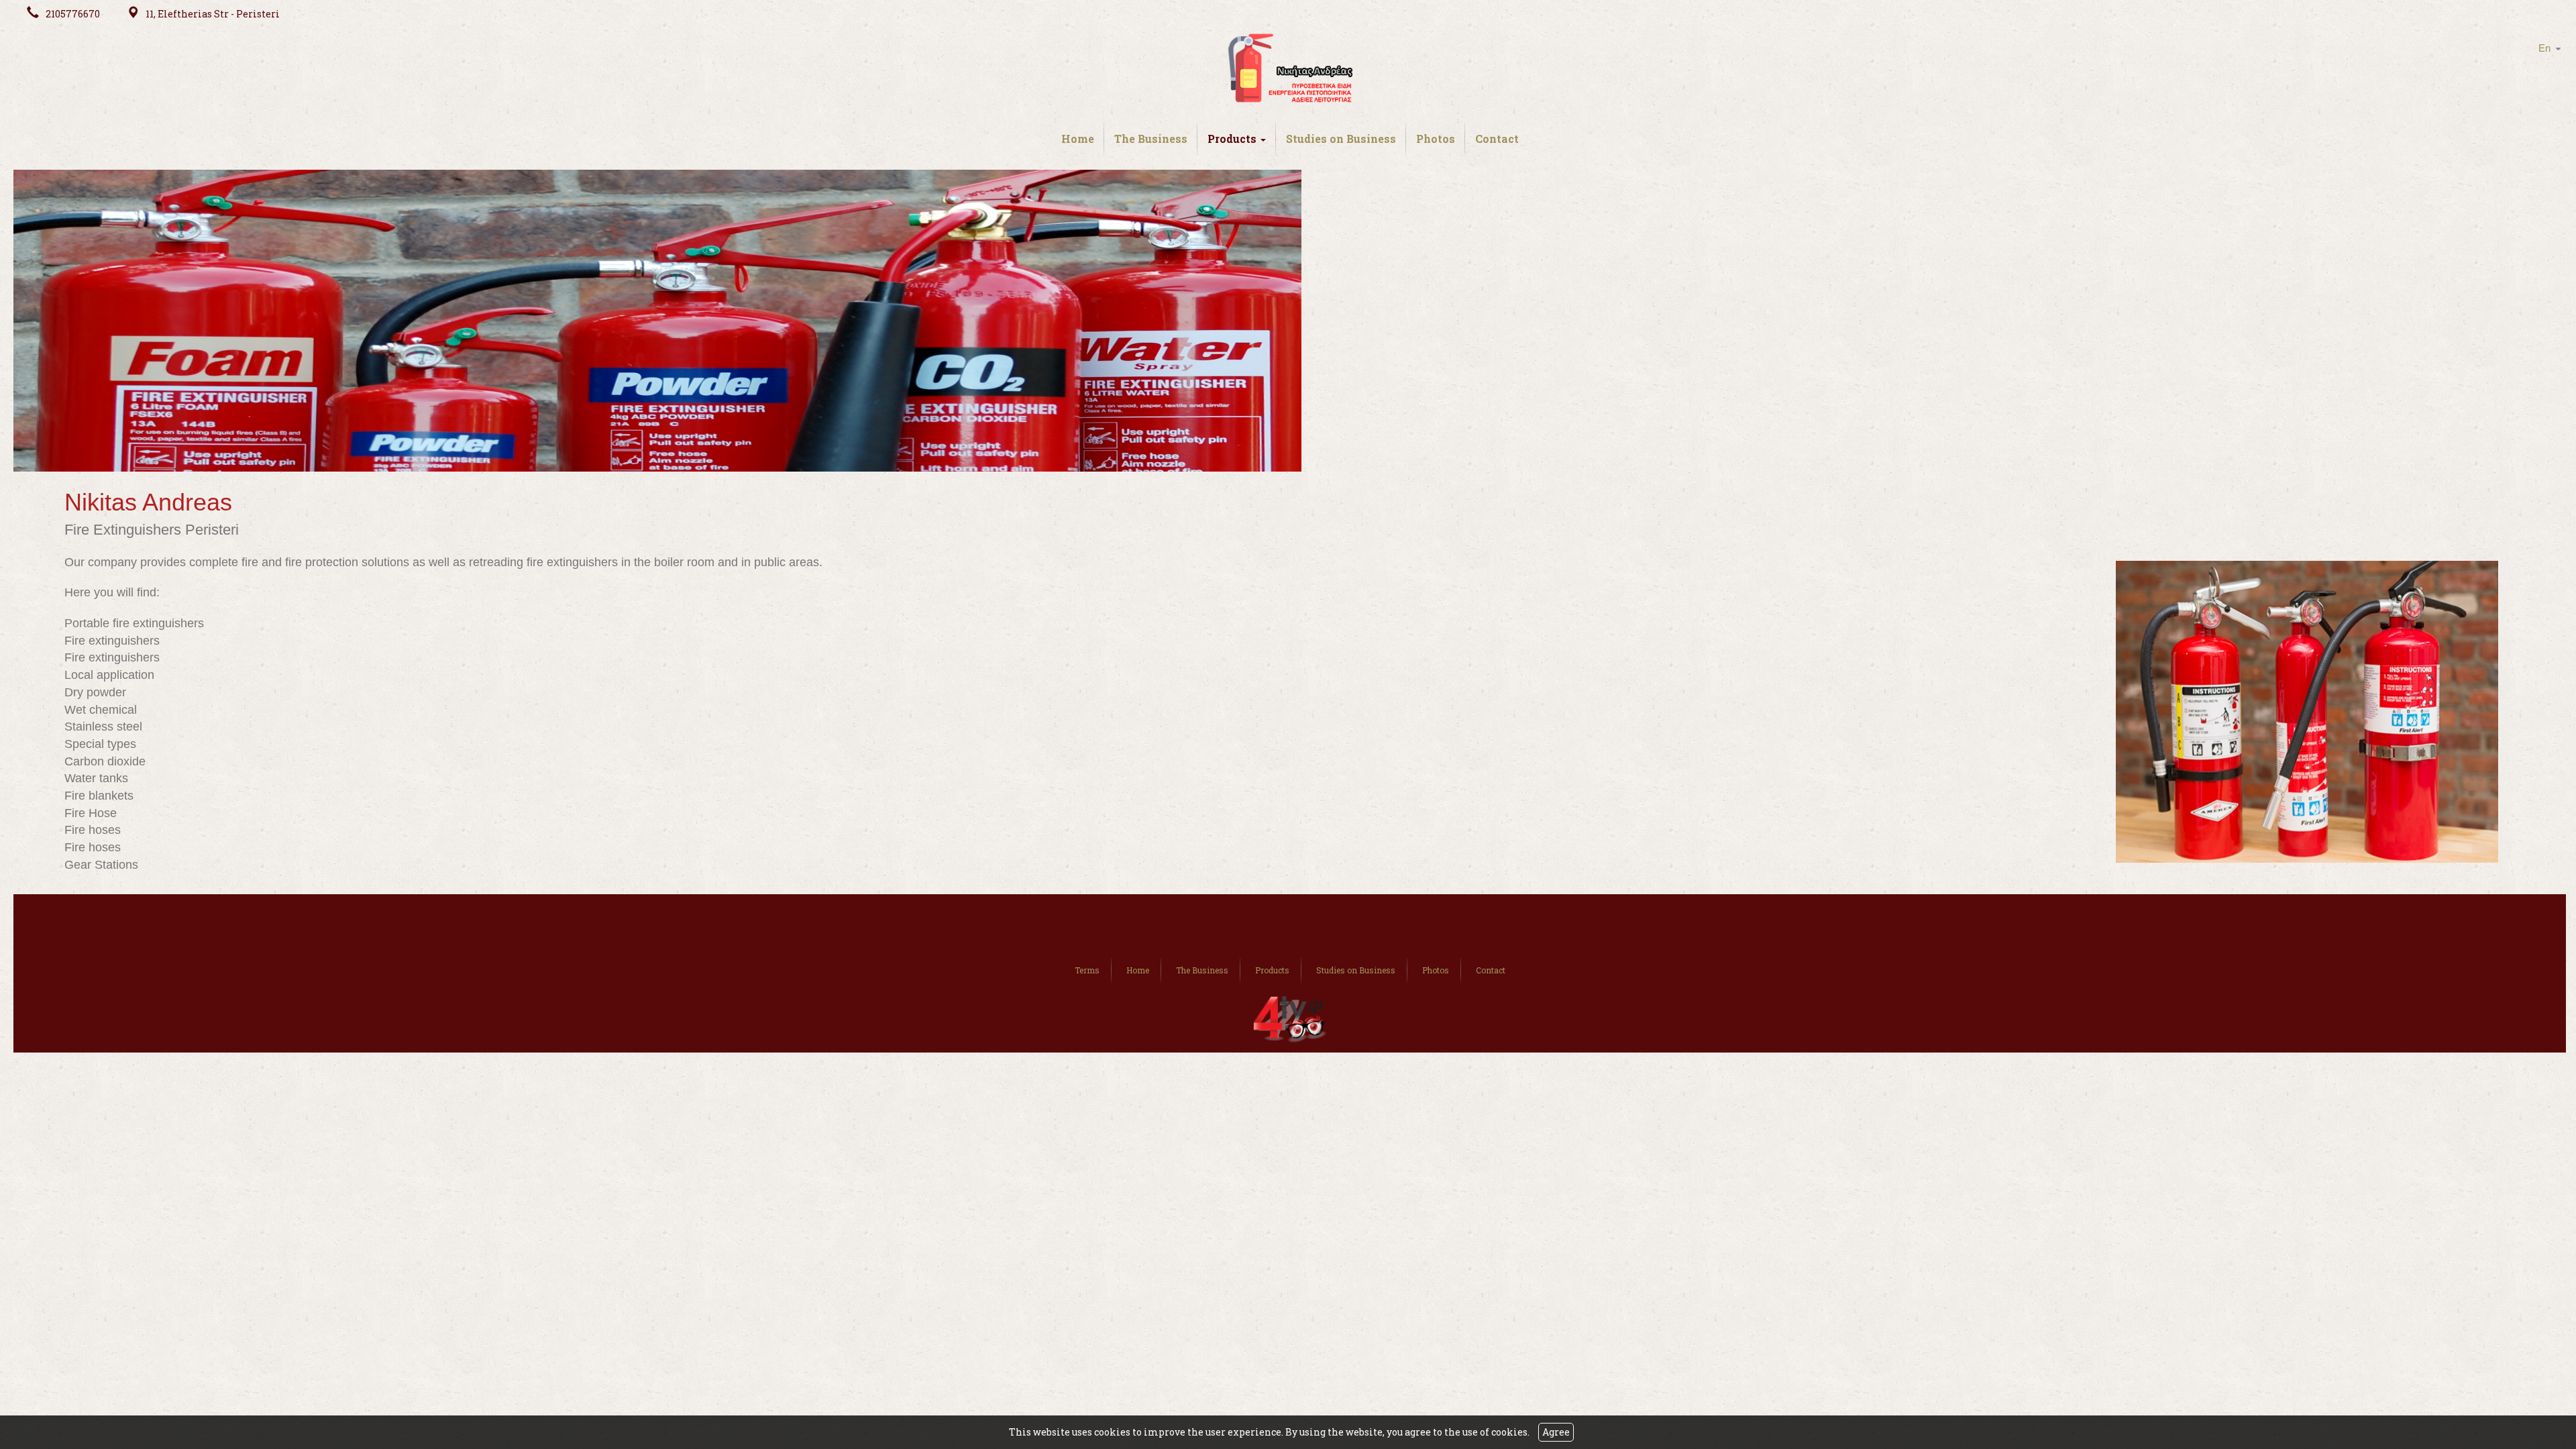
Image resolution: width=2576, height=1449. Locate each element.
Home (1078, 139)
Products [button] (1233, 139)
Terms (1087, 970)
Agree (1556, 1432)
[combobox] (2543, 49)
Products (1272, 970)
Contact (1497, 139)
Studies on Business (1341, 139)
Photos (1436, 139)
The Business (1151, 139)
